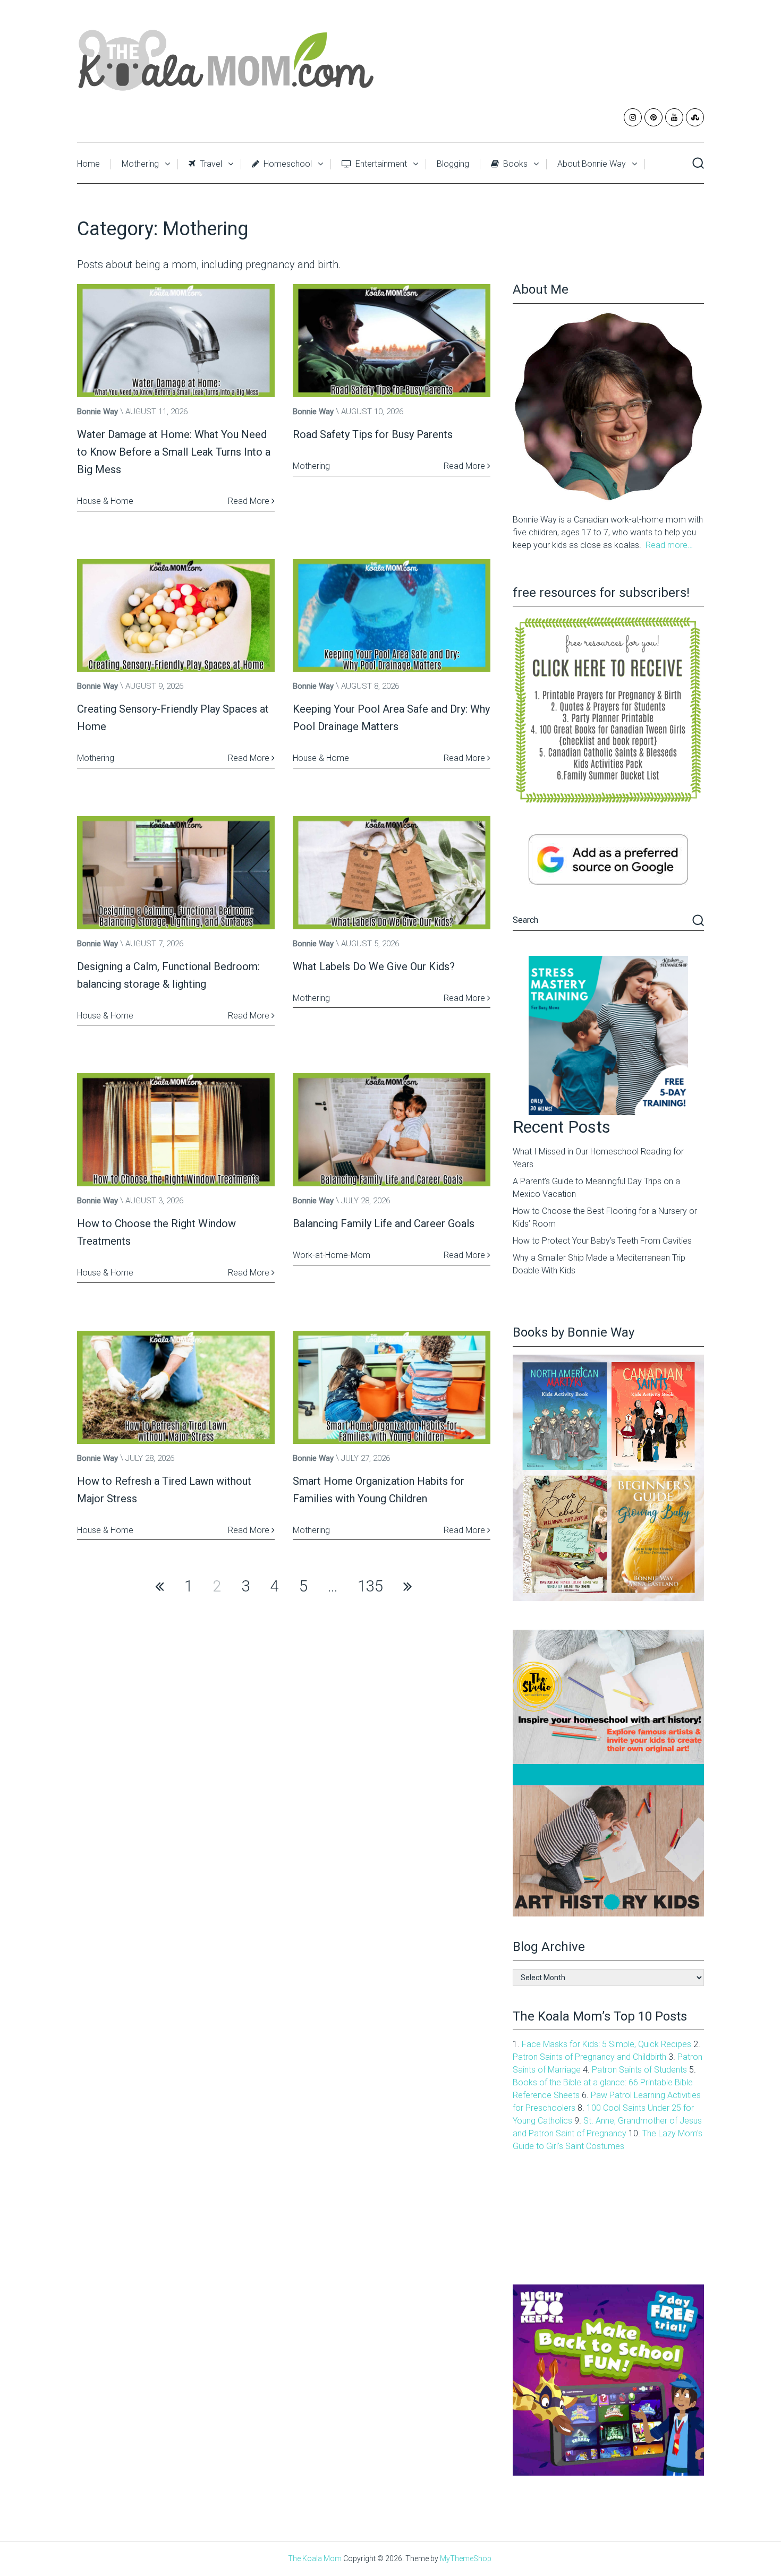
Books (514, 164)
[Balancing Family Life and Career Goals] (392, 1130)
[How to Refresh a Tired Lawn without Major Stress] (176, 1387)
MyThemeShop (466, 2558)
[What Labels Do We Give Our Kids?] (392, 873)
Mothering (140, 164)
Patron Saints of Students (639, 2070)
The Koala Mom (315, 2558)
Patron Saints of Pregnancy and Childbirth (589, 2057)
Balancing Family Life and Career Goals (384, 1223)
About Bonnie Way (592, 164)
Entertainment (380, 164)
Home (88, 164)
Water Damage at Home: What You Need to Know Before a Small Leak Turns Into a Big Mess (174, 452)
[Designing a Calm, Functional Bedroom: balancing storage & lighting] (176, 873)
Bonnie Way (97, 412)
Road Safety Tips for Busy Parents (373, 434)
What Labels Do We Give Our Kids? (374, 966)
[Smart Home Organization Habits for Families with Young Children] (392, 1387)
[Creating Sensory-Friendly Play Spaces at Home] (176, 616)
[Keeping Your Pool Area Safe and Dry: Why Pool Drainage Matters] (392, 616)
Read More (250, 501)
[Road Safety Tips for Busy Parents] (392, 341)
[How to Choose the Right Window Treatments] (176, 1130)
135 (370, 1586)
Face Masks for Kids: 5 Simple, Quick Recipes (606, 2044)
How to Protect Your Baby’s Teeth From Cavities (602, 1241)
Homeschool (287, 164)
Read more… (669, 545)
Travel (210, 164)
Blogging (453, 164)
